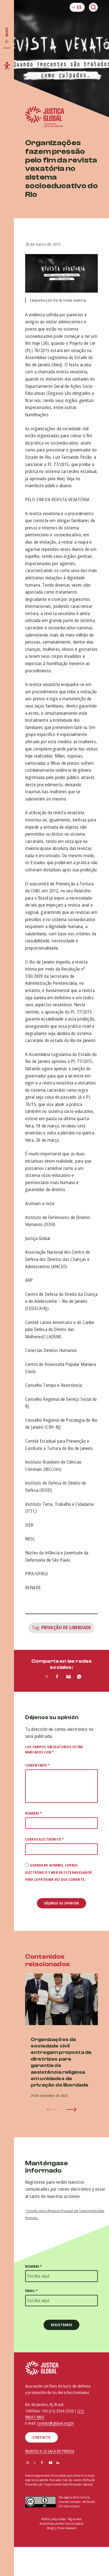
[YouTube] (51, 2463)
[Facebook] (42, 2463)
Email (31, 2291)
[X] (35, 2463)
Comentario (37, 1765)
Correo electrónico (44, 1839)
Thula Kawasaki (67, 2528)
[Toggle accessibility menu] (7, 66)
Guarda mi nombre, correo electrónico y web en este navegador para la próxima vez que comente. (59, 1872)
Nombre (33, 1813)
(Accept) (88, 2485)
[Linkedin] (58, 2463)
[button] (71, 2109)
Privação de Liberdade (66, 1628)
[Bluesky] (65, 2463)
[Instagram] (28, 2463)
